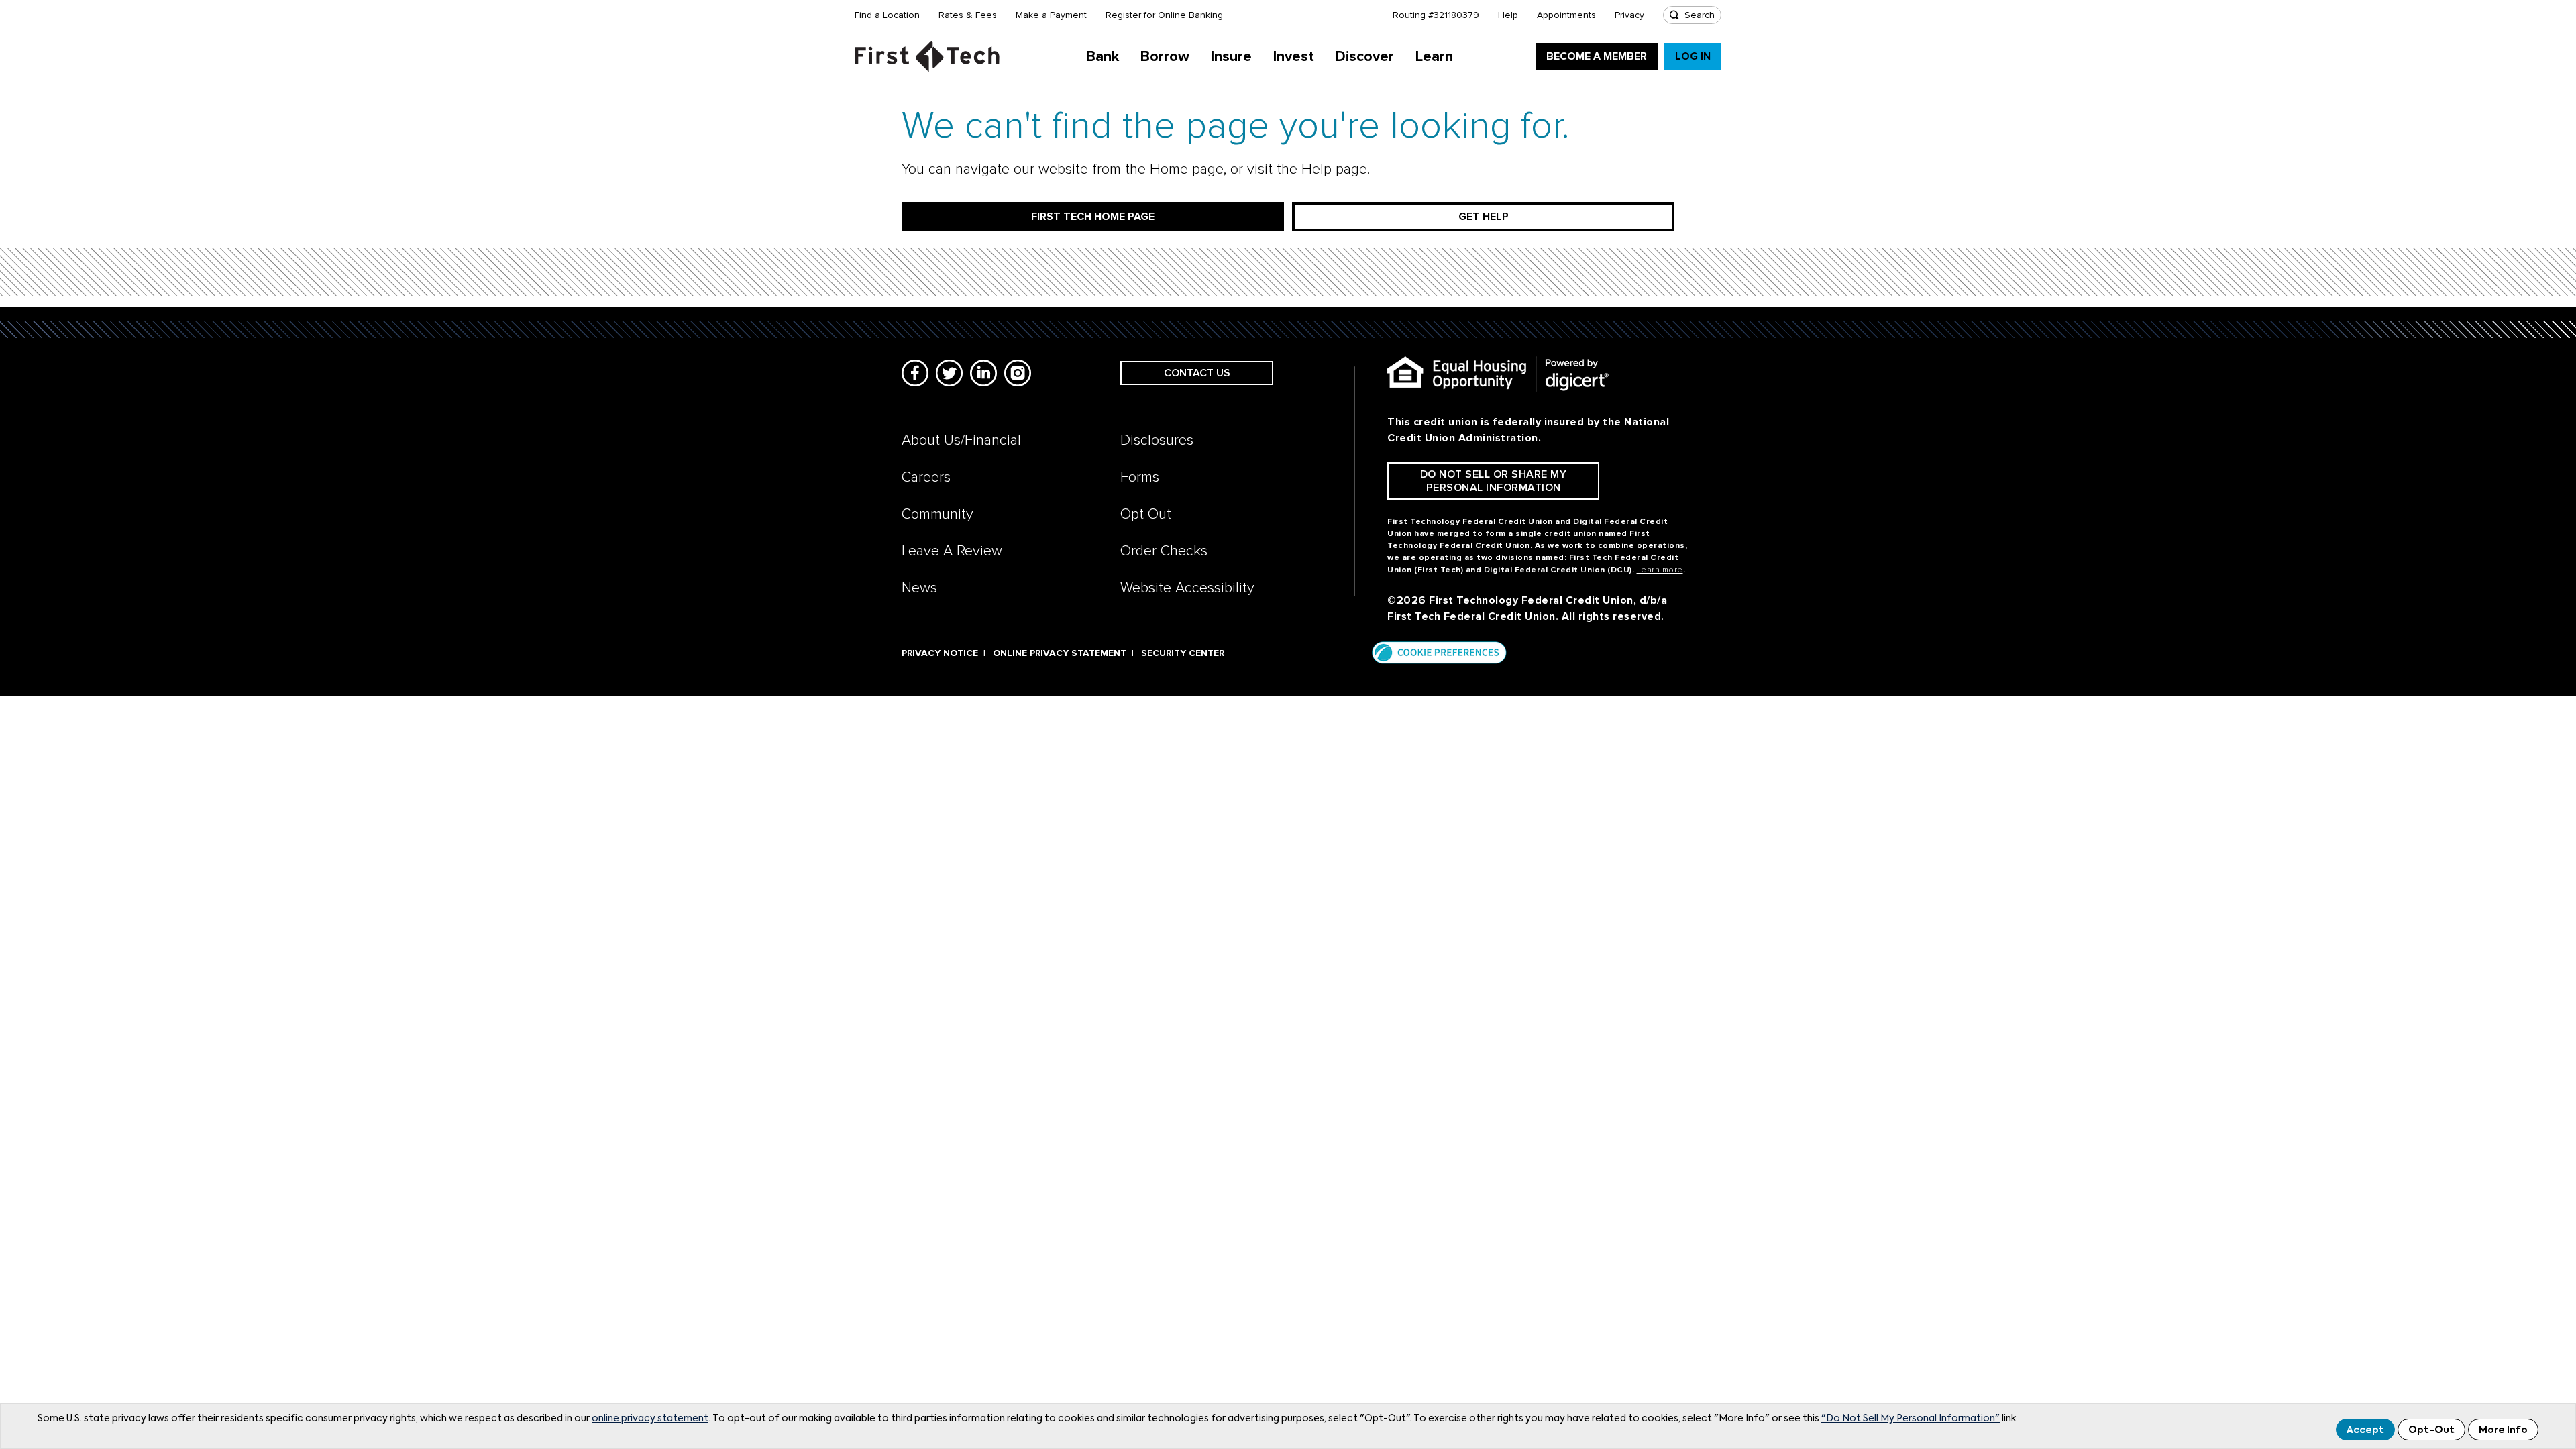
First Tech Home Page (1093, 217)
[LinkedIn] (983, 373)
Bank (1103, 57)
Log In (1693, 56)
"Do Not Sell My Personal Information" (1911, 1419)
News (919, 588)
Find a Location (887, 15)
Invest (1294, 57)
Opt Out (1146, 514)
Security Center (1183, 653)
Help (1508, 15)
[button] (1439, 652)
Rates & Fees (968, 15)
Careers (926, 477)
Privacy (1629, 15)
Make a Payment (1051, 15)
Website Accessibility (1187, 588)
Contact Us (1197, 373)
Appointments (1566, 15)
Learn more (1660, 570)
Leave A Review (952, 551)
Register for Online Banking (1164, 15)
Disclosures (1157, 440)
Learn (1434, 57)
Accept (2365, 1430)
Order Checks (1164, 551)
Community (937, 514)
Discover (1365, 57)
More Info (2503, 1430)
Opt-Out (2431, 1430)
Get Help (1484, 217)
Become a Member (1597, 56)
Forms (1140, 477)
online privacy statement (650, 1419)
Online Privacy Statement (1060, 653)
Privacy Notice (940, 653)
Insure (1231, 57)
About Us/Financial (961, 440)
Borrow (1165, 57)
